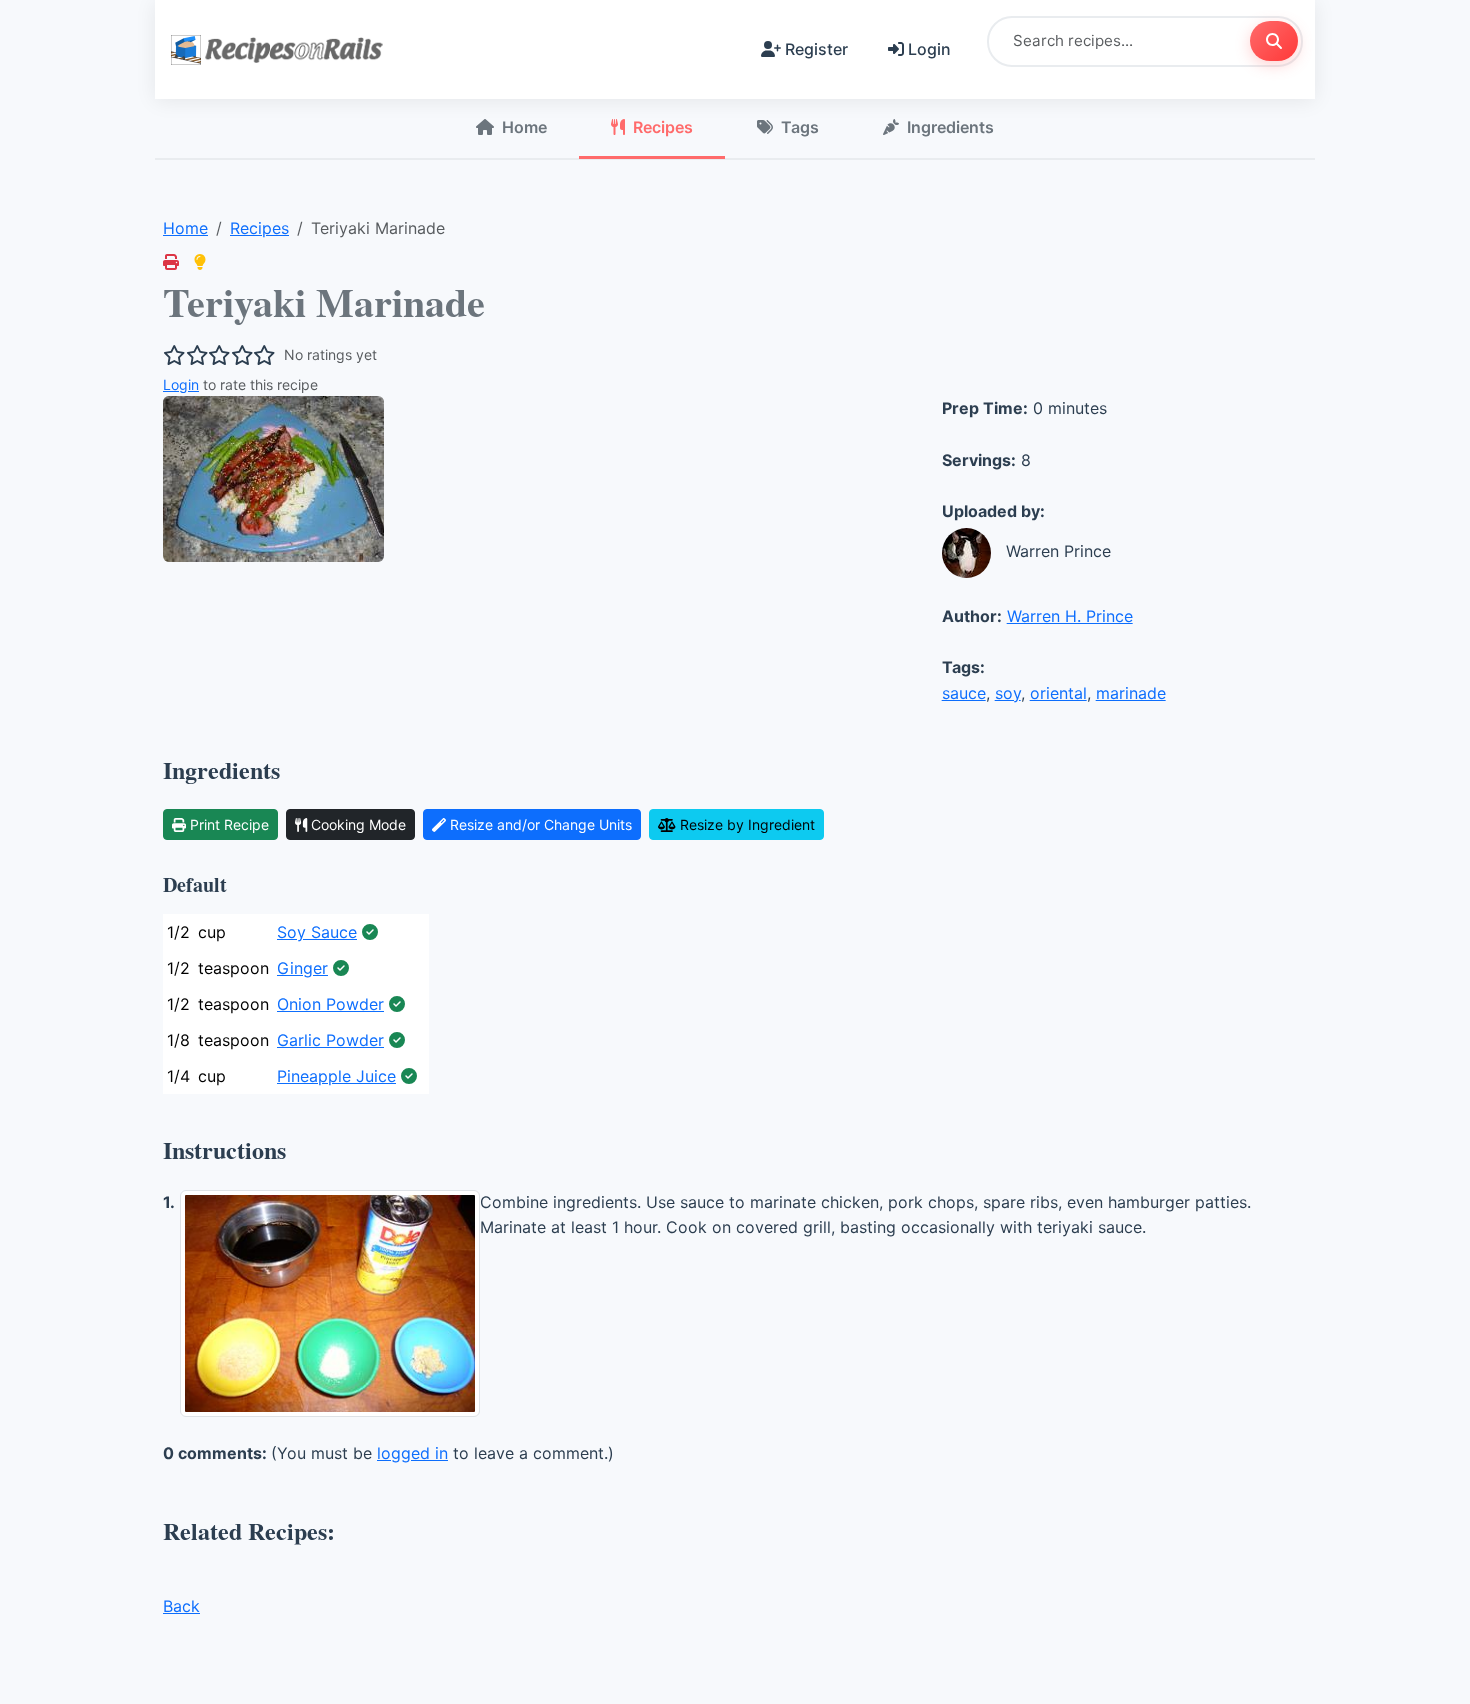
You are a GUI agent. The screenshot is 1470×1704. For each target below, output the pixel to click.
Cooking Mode (358, 824)
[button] (200, 262)
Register (816, 49)
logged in (412, 1453)
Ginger (302, 968)
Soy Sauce (317, 932)
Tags (800, 127)
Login (929, 49)
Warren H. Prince (1070, 616)
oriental (1058, 693)
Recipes (663, 127)
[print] (171, 262)
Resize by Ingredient (747, 824)
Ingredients (950, 127)
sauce (964, 693)
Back (181, 1606)
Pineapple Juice (336, 1076)
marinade (1131, 693)
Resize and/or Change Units (541, 824)
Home (524, 127)
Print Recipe (229, 824)
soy (1008, 693)
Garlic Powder (330, 1040)
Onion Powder (330, 1004)
